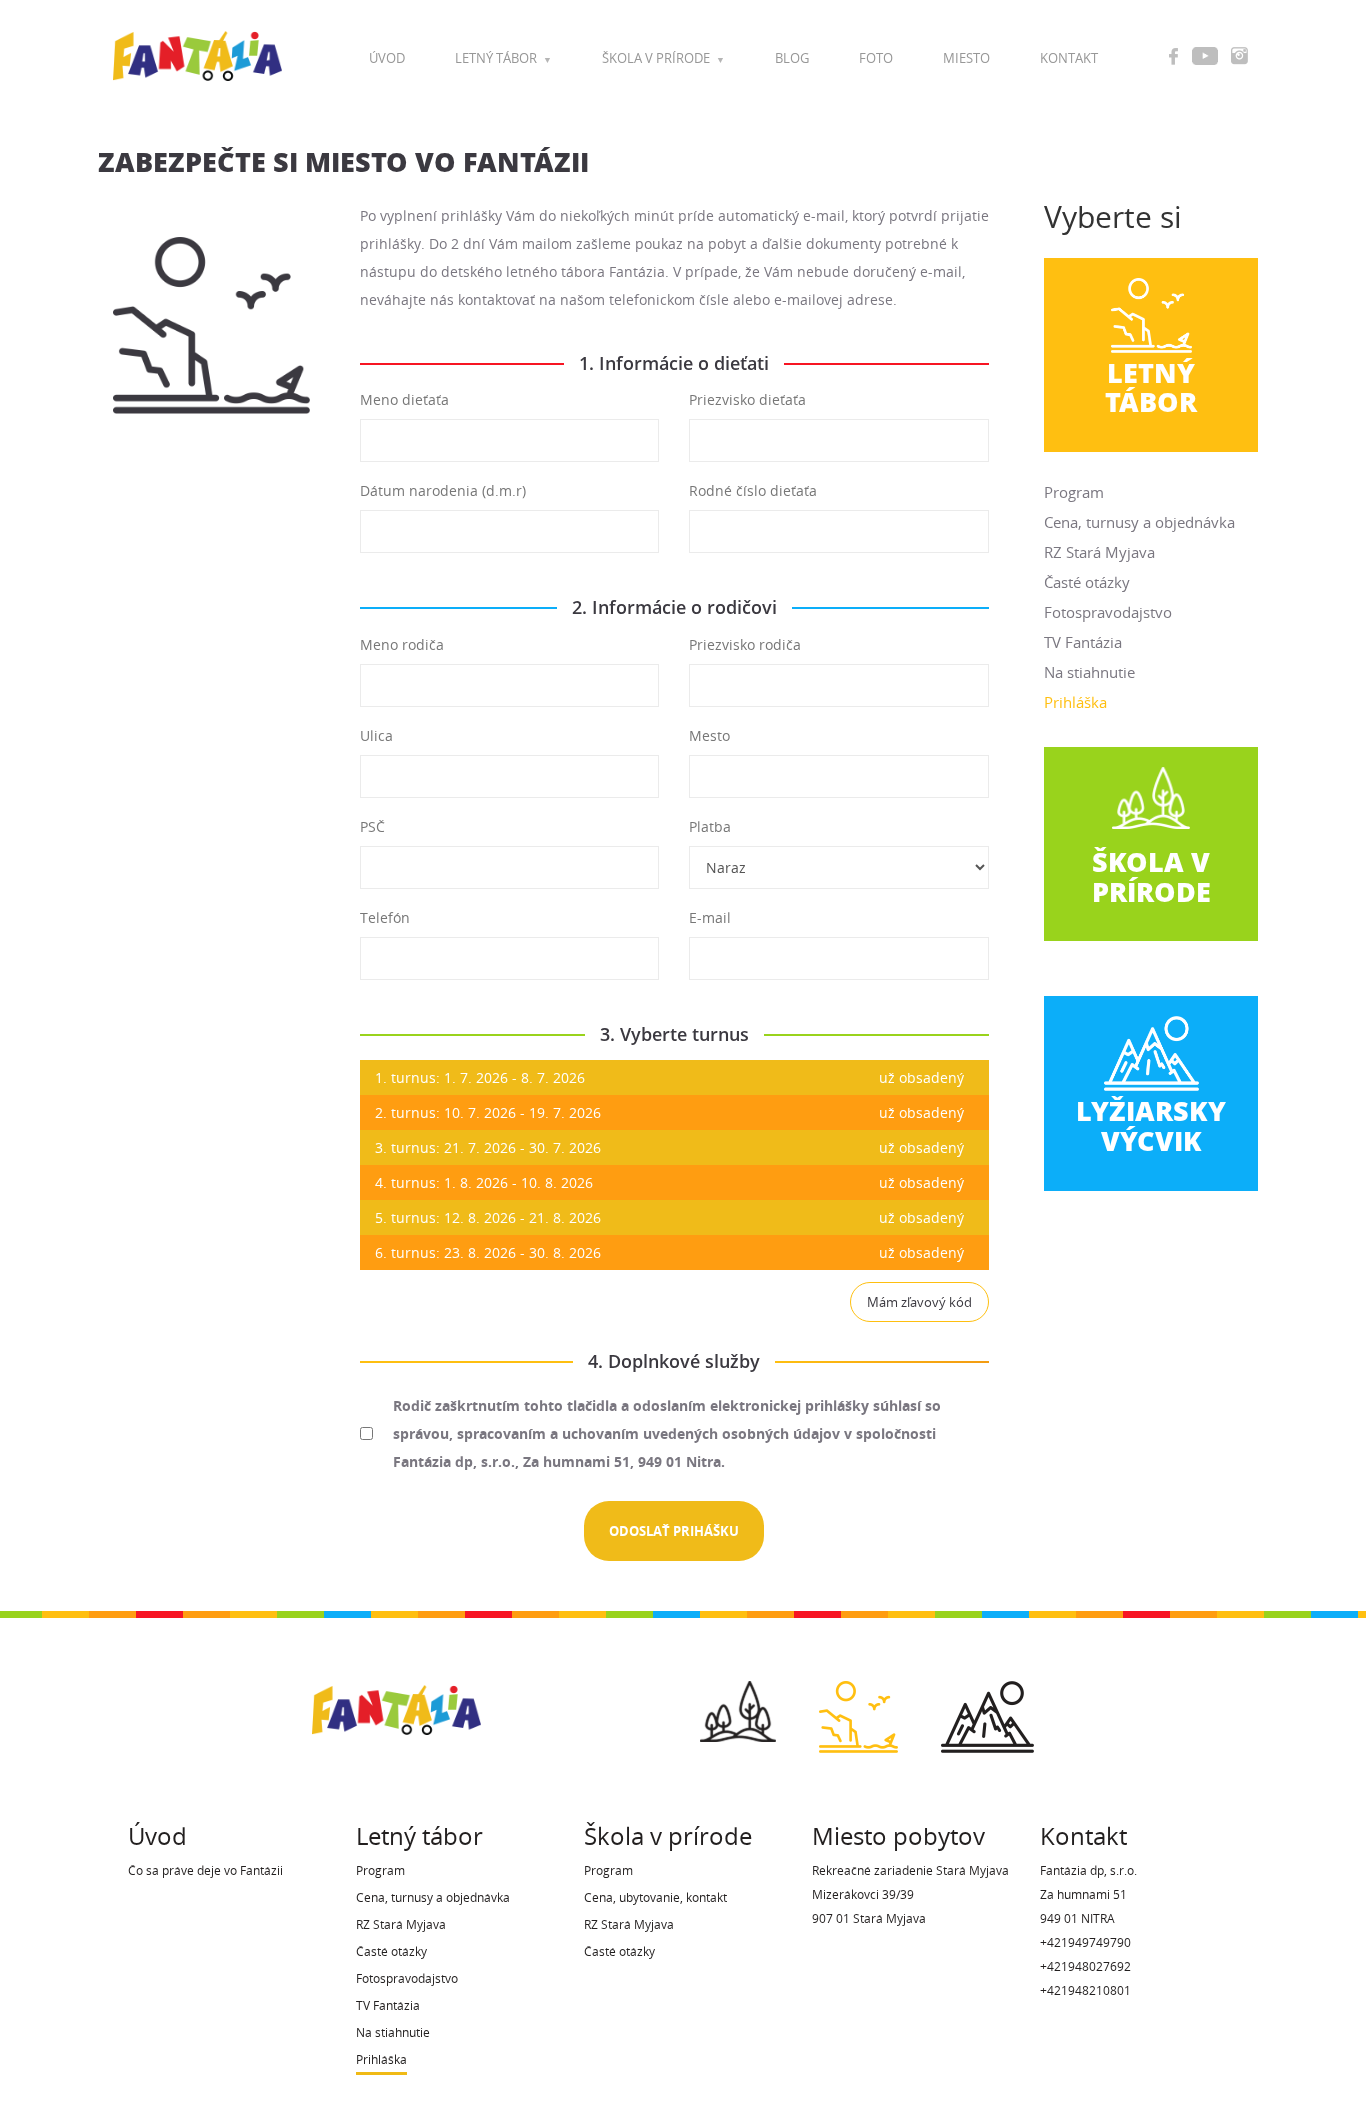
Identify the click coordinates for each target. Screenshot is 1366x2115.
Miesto (966, 58)
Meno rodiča (402, 644)
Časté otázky (1087, 582)
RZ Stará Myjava (1099, 552)
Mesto (709, 735)
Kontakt (1069, 58)
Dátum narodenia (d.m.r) (443, 490)
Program (1074, 492)
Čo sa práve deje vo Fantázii (205, 1870)
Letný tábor (496, 58)
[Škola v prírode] (738, 1705)
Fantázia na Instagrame (1239, 56)
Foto (876, 58)
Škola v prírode (656, 58)
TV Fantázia (1083, 642)
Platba (710, 826)
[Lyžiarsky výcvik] (987, 1710)
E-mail (710, 917)
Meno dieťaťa (404, 399)
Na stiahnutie (1089, 672)
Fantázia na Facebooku (1173, 56)
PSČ (372, 826)
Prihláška (1075, 702)
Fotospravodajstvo (1108, 612)
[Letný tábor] (858, 1710)
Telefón (385, 917)
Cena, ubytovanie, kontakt (655, 1897)
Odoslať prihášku (674, 1531)
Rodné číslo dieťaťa (753, 490)
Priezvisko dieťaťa (747, 399)
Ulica (376, 735)
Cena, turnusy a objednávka (1139, 522)
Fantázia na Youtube (1205, 56)
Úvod (387, 58)
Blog (792, 58)
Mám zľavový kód (919, 1302)
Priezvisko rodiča (745, 644)
